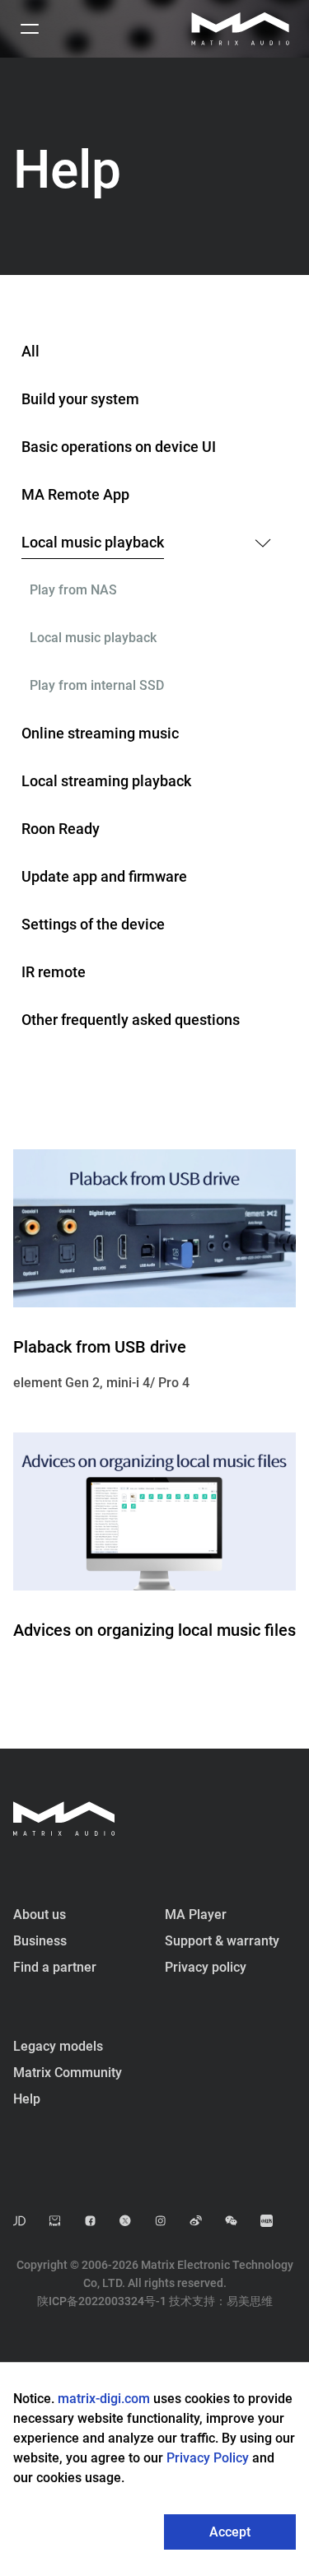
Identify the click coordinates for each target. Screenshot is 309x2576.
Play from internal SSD (97, 685)
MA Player (196, 1915)
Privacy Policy (209, 2458)
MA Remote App (75, 494)
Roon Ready (61, 829)
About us (40, 1915)
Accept (230, 2532)
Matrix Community (68, 2073)
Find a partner (55, 1967)
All (30, 351)
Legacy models (58, 2046)
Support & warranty (222, 1941)
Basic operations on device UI (119, 447)
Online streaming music (100, 733)
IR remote (54, 972)
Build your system (80, 399)
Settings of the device (93, 924)
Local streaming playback (106, 781)
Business (40, 1941)
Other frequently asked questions (131, 1020)
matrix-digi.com (104, 2399)
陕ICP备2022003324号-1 (102, 2301)
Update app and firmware (104, 876)
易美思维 (250, 2301)
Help (27, 2099)
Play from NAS (73, 590)
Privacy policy (206, 1967)
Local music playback (93, 542)
